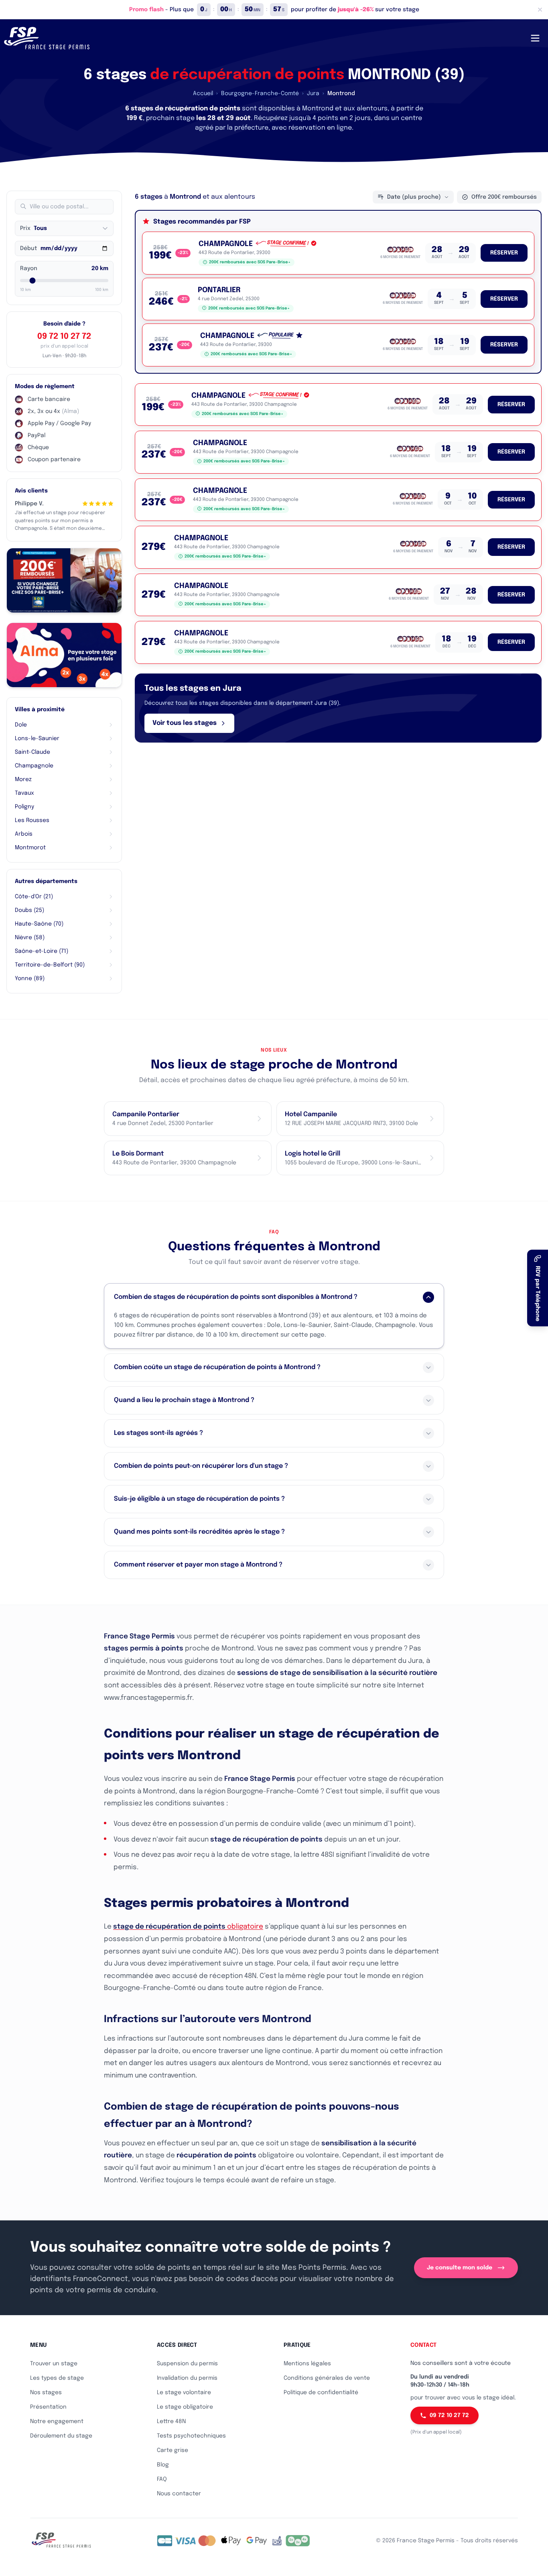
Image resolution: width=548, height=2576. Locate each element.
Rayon (29, 269)
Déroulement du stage (61, 2436)
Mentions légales (307, 2364)
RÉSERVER (504, 253)
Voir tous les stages (185, 723)
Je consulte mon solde (460, 2268)
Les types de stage (57, 2378)
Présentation (48, 2407)
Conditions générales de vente (327, 2378)
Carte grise (173, 2450)
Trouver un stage (54, 2364)
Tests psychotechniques (191, 2436)
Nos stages (46, 2393)
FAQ (162, 2479)
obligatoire (188, 1927)
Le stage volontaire (184, 2393)
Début (28, 248)
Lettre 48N (171, 2421)
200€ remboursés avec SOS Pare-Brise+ (250, 262)
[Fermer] (540, 10)
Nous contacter (179, 2494)
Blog (163, 2465)
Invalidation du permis (187, 2378)
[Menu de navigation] (535, 38)
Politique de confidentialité (321, 2393)
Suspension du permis (187, 2364)
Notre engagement (57, 2421)
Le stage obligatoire (185, 2407)
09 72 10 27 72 (64, 337)
